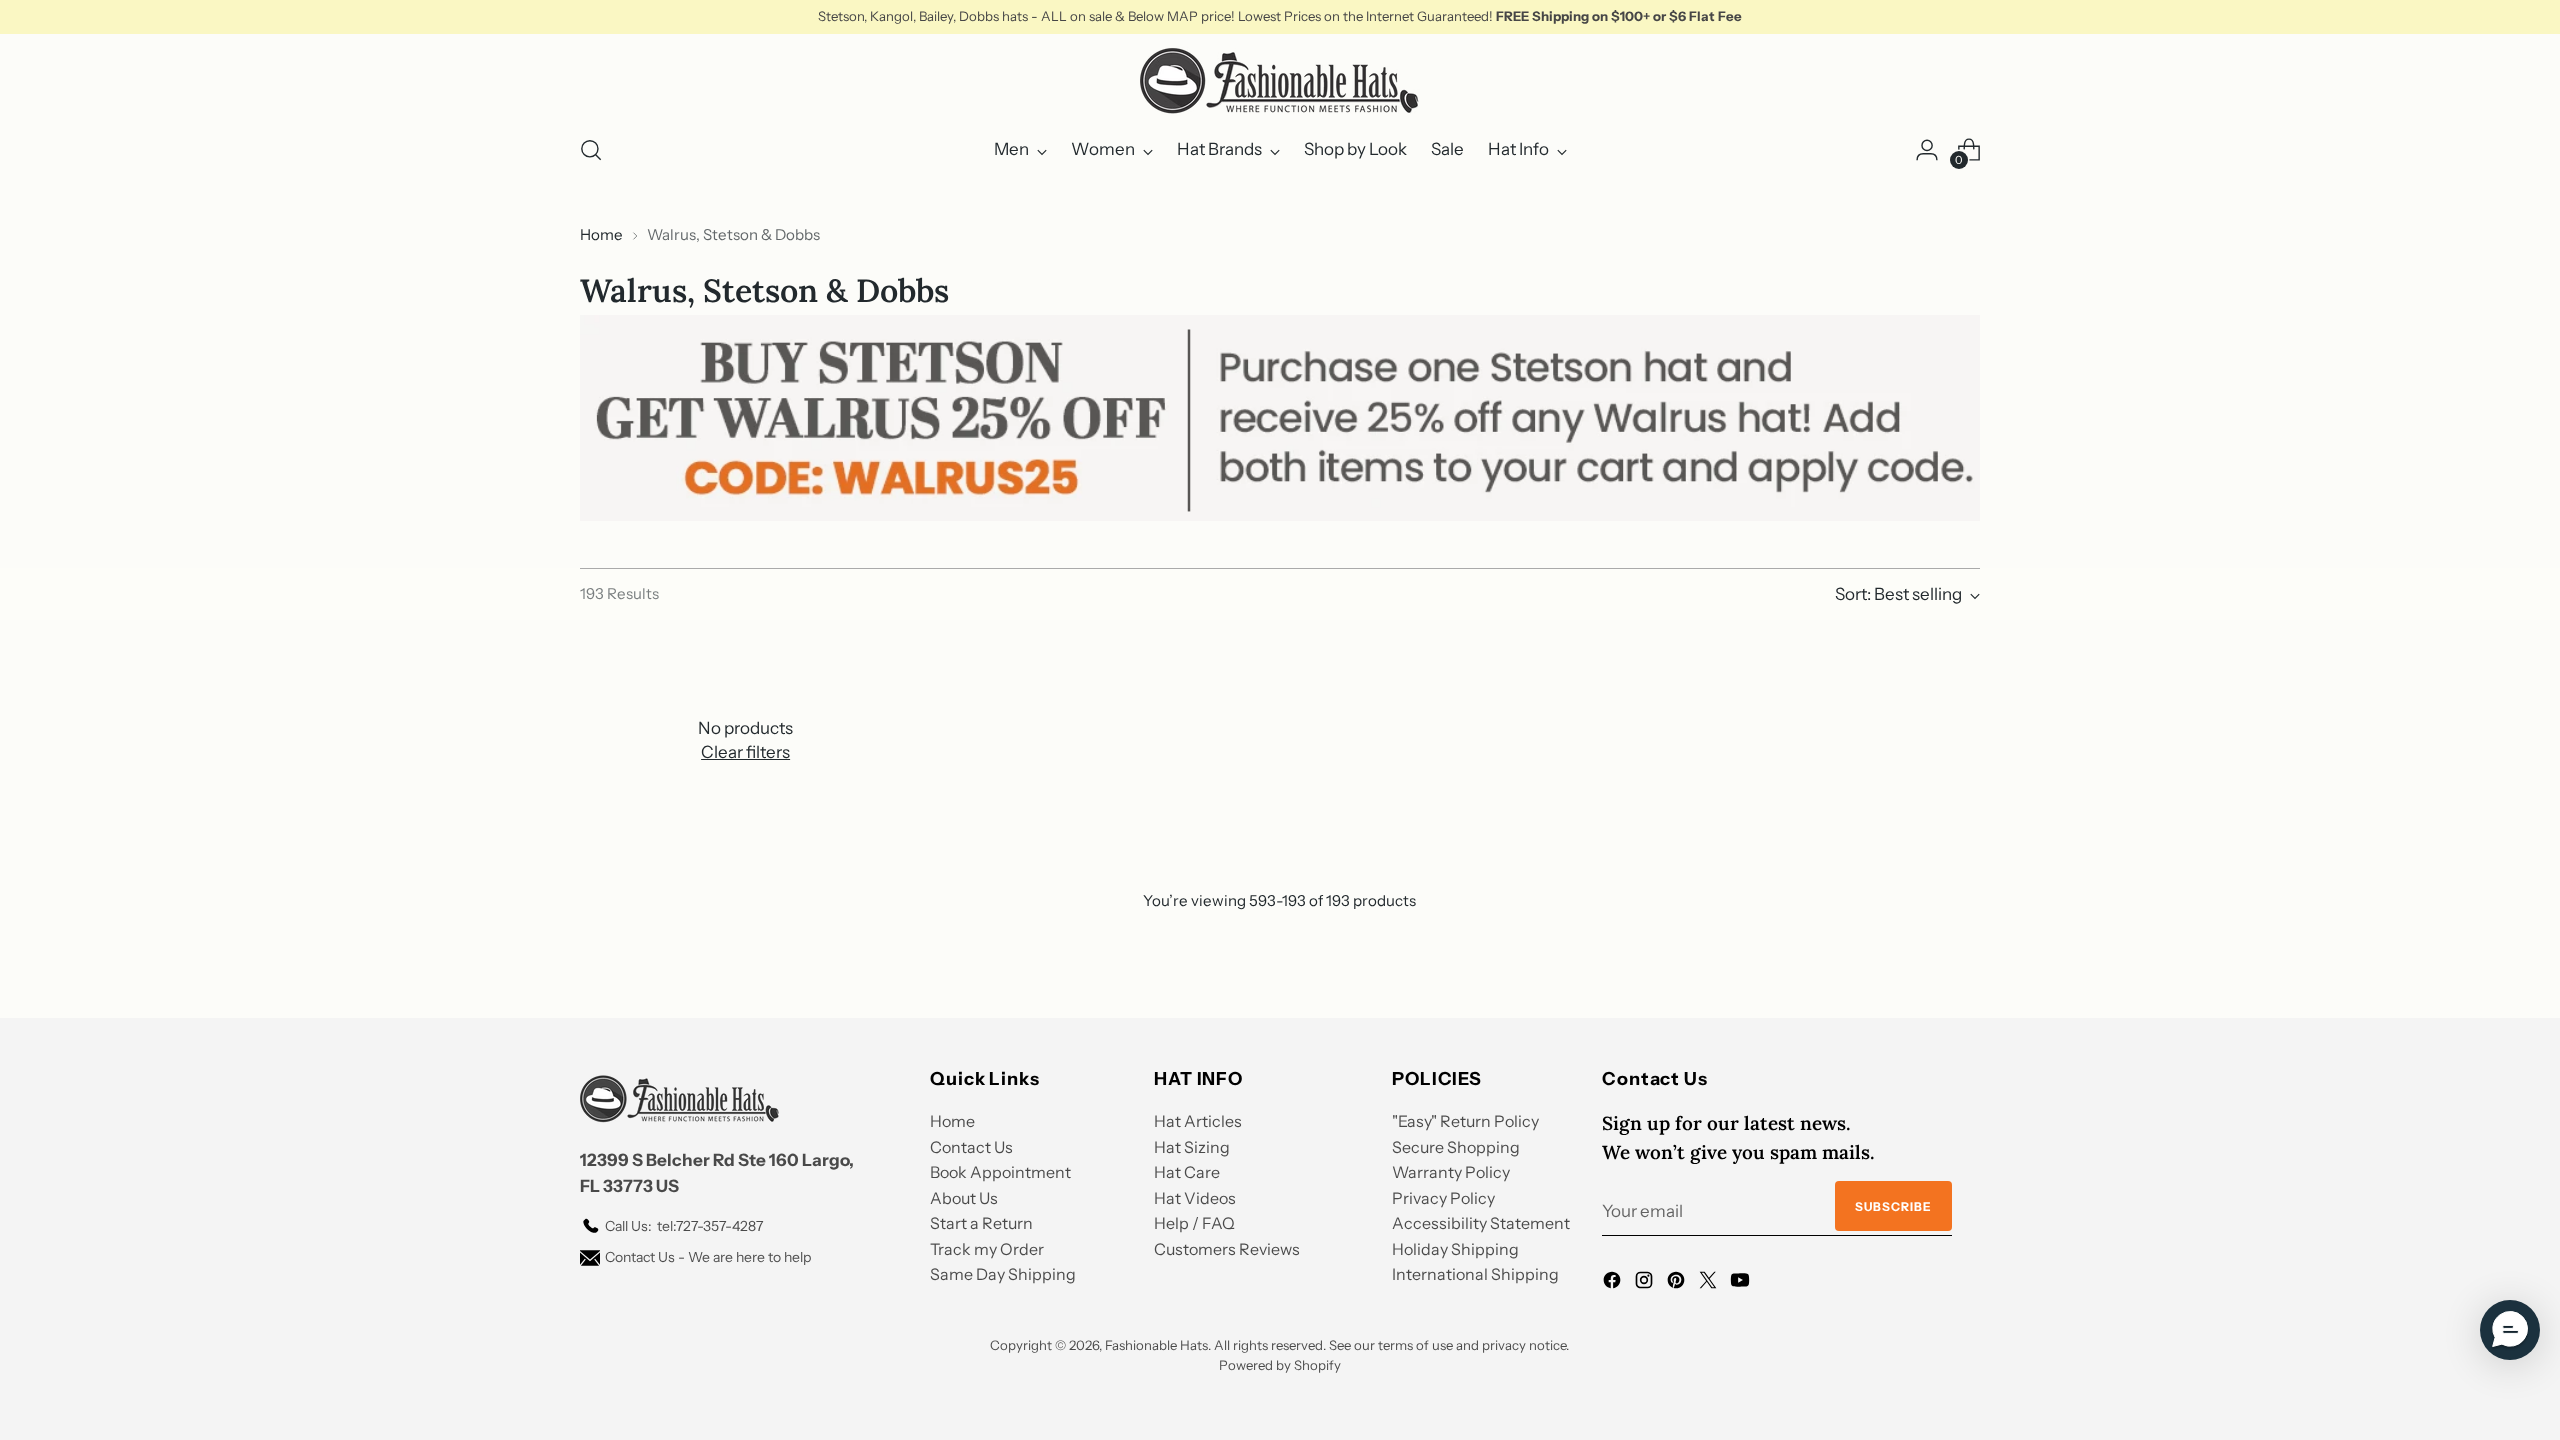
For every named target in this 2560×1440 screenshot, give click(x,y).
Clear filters (745, 752)
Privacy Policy (1443, 1198)
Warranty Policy (1451, 1172)
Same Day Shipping (1003, 1274)
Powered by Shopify (1280, 1365)
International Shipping (1475, 1274)
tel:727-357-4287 (684, 1226)
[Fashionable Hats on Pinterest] (1678, 1284)
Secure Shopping (1456, 1147)
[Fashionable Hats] (1280, 81)
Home (601, 234)
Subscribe (1893, 1206)
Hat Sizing (1192, 1147)
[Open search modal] (591, 150)
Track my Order (987, 1249)
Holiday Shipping (1455, 1249)
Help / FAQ (1194, 1223)
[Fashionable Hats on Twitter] (1710, 1284)
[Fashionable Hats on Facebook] (1614, 1284)
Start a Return (981, 1223)
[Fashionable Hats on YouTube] (1742, 1284)
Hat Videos (1195, 1198)
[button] (2510, 1330)
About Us (964, 1198)
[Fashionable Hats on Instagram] (1646, 1284)
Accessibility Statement (1481, 1223)
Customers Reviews (1227, 1249)
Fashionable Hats (1156, 1345)
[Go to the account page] (1927, 150)
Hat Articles (1198, 1121)
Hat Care (1187, 1172)
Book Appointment (1000, 1172)
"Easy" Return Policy (1465, 1121)
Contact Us (971, 1147)
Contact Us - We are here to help (708, 1257)
